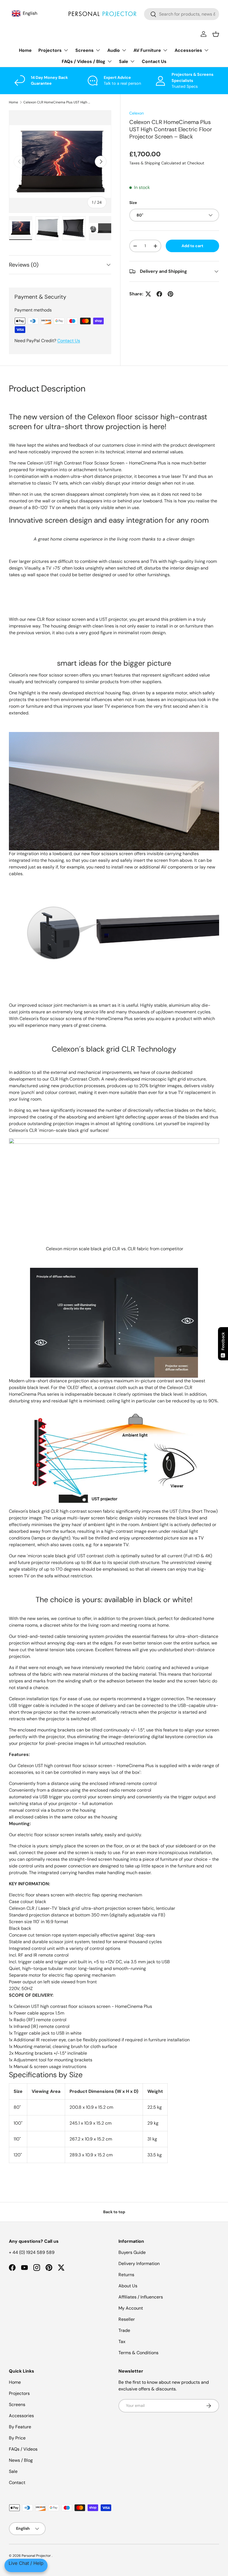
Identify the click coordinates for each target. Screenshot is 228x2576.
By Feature (20, 2427)
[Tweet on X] (148, 294)
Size (133, 203)
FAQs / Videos (23, 2449)
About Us (128, 2286)
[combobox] (182, 14)
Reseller (127, 2319)
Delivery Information (139, 2264)
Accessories (21, 2416)
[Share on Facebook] (159, 294)
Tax (122, 2342)
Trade (124, 2330)
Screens (17, 2404)
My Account (131, 2308)
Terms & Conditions (138, 2353)
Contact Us (154, 61)
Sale (13, 2471)
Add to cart (192, 246)
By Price (17, 2438)
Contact (17, 2483)
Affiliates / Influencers (141, 2297)
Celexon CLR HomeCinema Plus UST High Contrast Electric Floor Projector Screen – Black (57, 102)
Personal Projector (37, 2556)
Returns (126, 2275)
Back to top (114, 2212)
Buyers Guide (132, 2252)
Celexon (137, 113)
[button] (216, 34)
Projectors (19, 2393)
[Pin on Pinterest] (170, 294)
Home (25, 50)
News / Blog (21, 2460)
